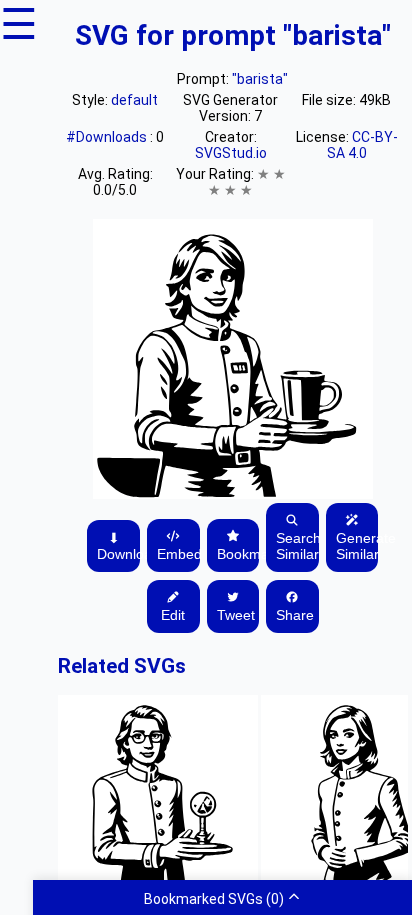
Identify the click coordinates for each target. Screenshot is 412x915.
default (134, 100)
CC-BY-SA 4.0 (362, 145)
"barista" (260, 79)
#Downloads (108, 137)
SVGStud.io (231, 153)
